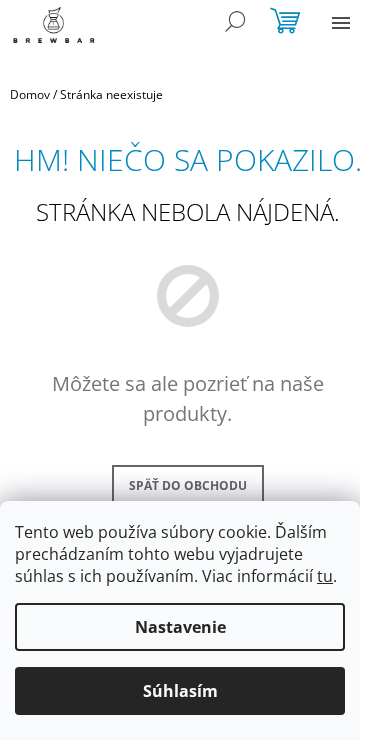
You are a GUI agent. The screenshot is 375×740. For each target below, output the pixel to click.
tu (325, 576)
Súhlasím (180, 691)
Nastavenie (180, 627)
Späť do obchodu (188, 485)
